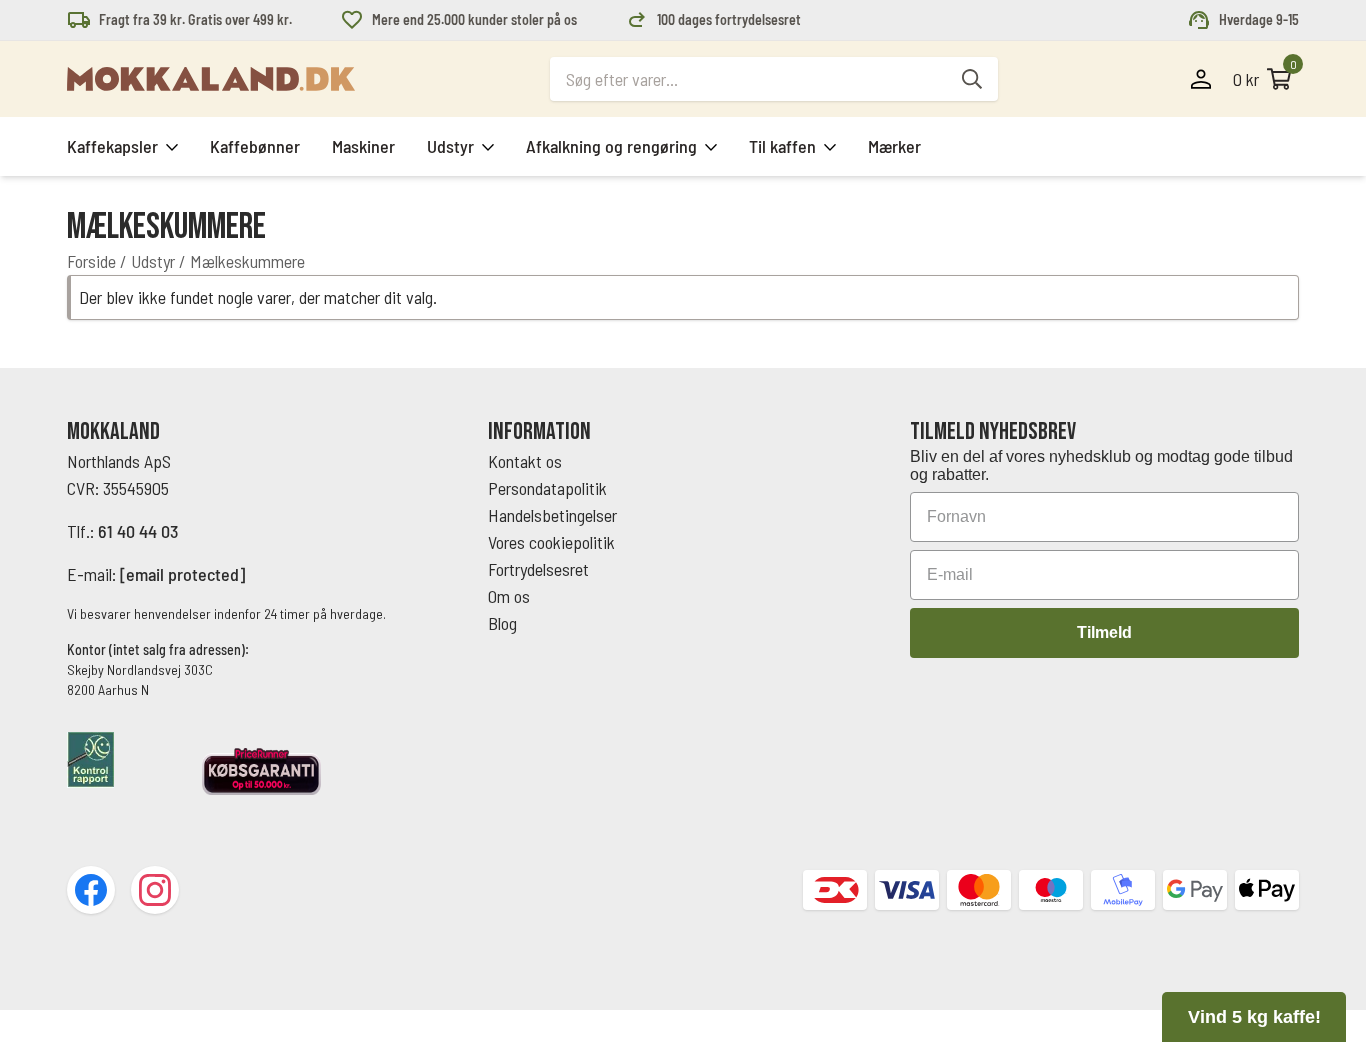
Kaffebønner (255, 146)
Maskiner (363, 146)
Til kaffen (782, 146)
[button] (1254, 1017)
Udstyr (450, 146)
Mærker (894, 146)
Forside (91, 261)
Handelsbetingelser (554, 515)
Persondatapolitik (547, 488)
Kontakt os (525, 461)
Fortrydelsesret (538, 569)
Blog (502, 623)
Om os (509, 596)
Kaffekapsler (112, 146)
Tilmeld (1104, 632)
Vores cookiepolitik (551, 542)
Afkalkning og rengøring (611, 146)
